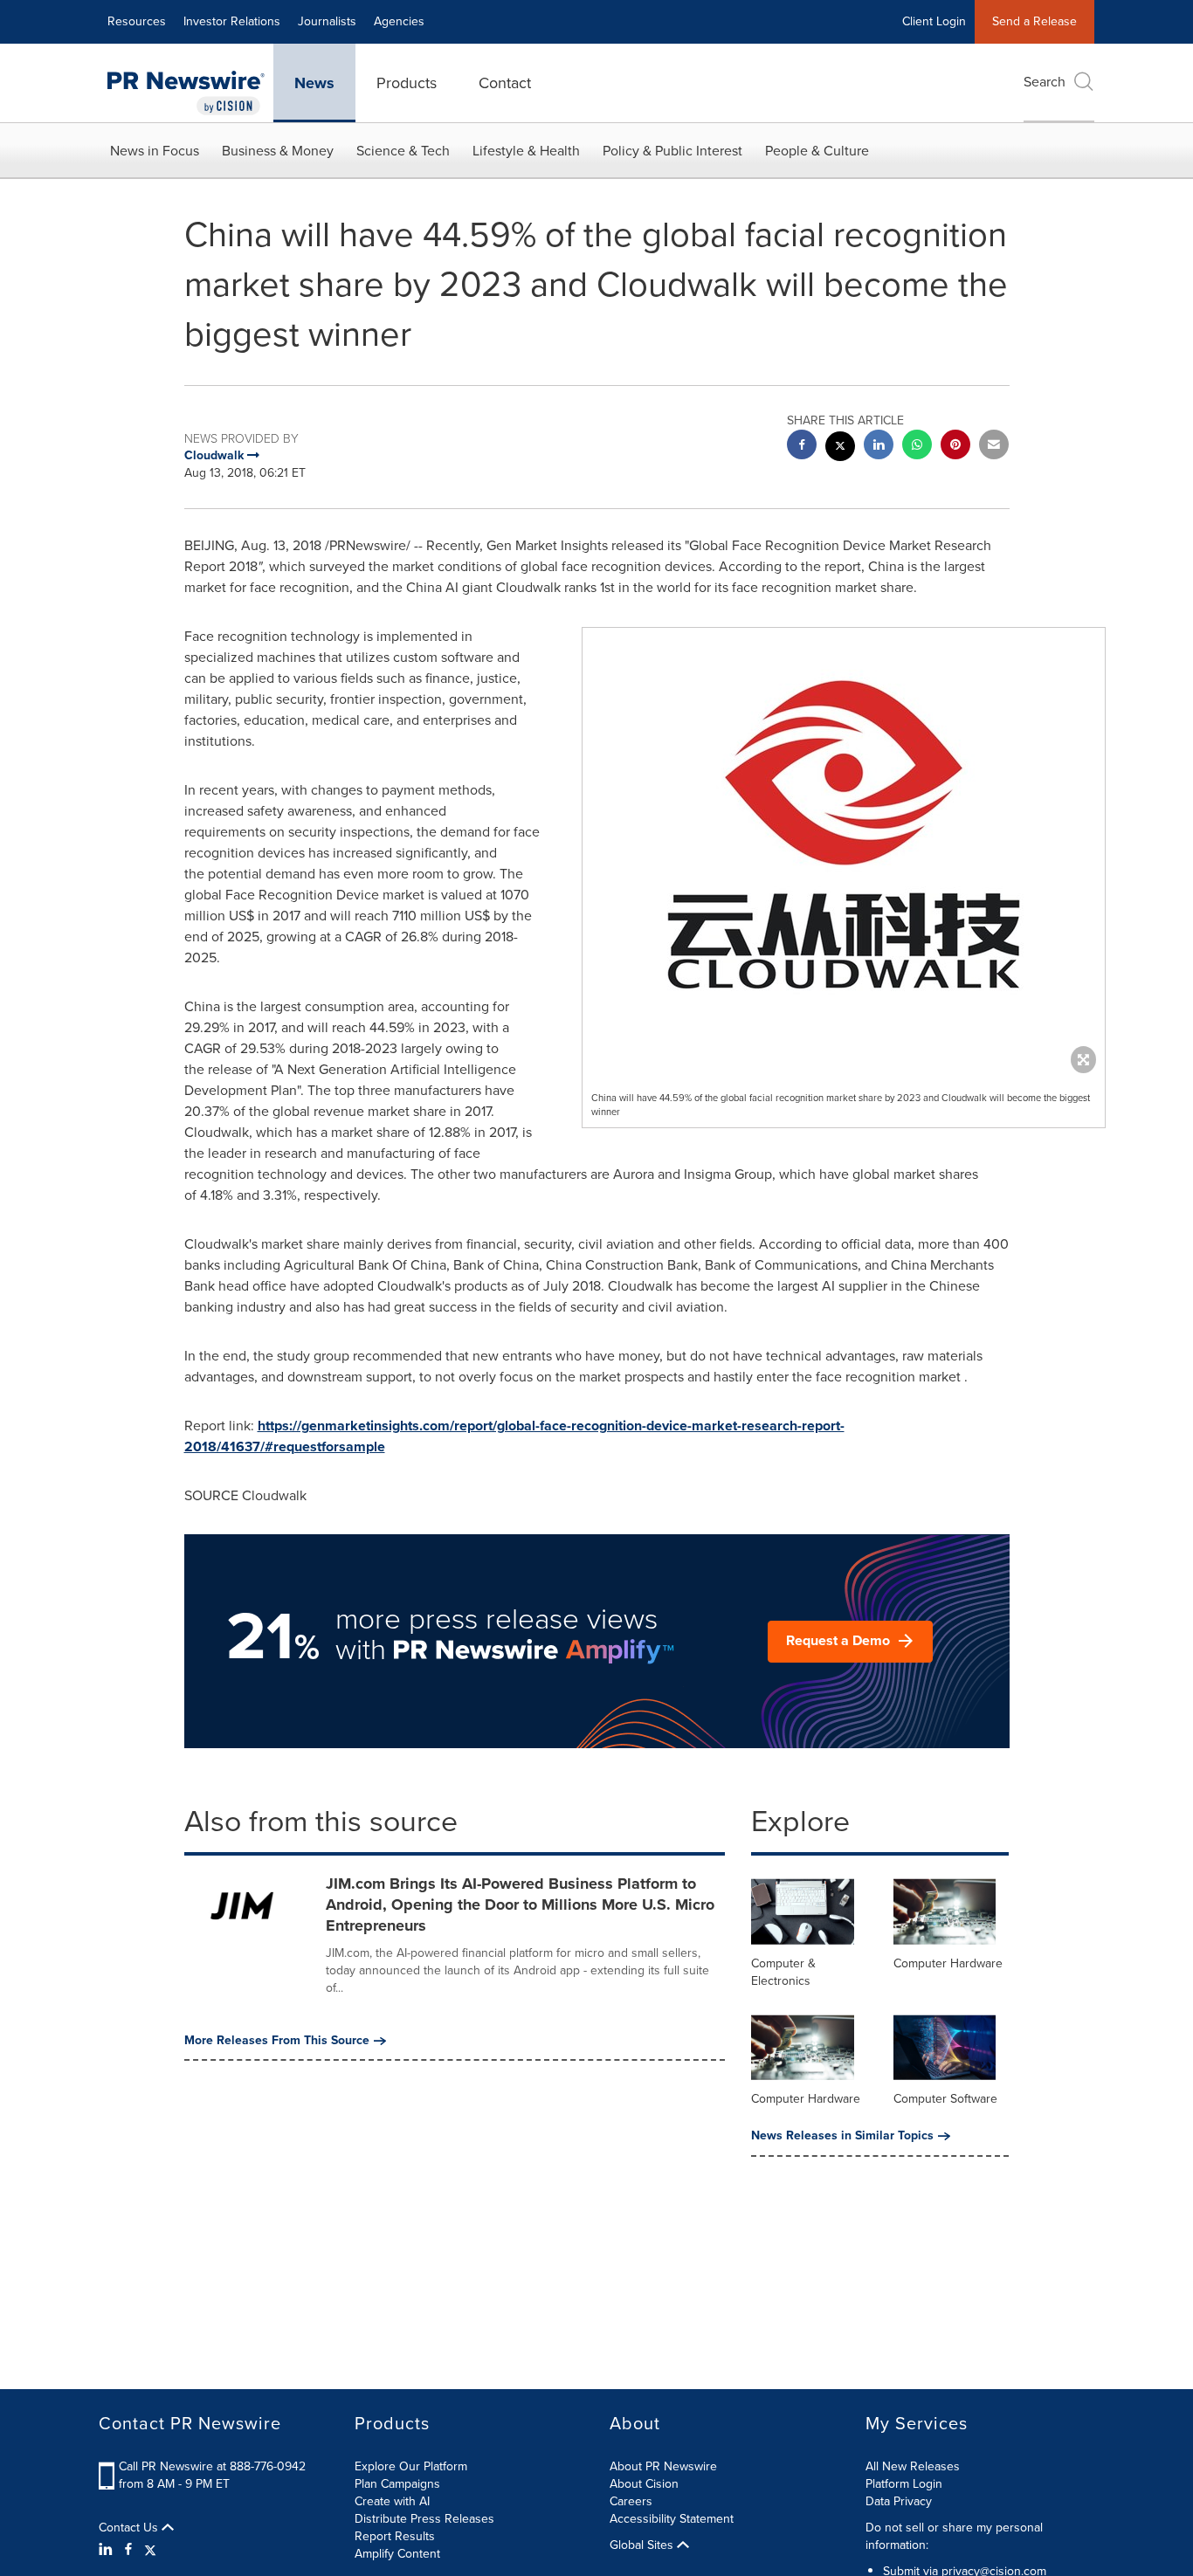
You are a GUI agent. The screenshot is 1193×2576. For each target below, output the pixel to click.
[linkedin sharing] (879, 447)
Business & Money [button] (278, 151)
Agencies (399, 21)
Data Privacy (899, 2501)
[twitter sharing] (840, 448)
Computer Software (945, 2099)
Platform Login (904, 2484)
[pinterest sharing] (955, 447)
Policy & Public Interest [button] (672, 151)
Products (407, 83)
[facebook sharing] (802, 447)
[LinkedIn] (108, 2550)
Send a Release (1034, 21)
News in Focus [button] (155, 151)
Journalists (327, 21)
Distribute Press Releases (424, 2519)
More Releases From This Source (277, 2041)
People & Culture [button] (817, 151)
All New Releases (913, 2466)
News (314, 83)
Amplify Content (397, 2554)
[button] (844, 846)
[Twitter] (150, 2550)
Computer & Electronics (783, 1972)
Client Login (934, 21)
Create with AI (392, 2501)
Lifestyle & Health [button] (526, 151)
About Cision (644, 2484)
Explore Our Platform (411, 2466)
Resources (137, 21)
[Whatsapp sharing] (917, 447)
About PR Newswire (663, 2466)
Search (1045, 82)
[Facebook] (128, 2550)
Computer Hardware (948, 1963)
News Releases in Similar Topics (842, 2136)
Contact (505, 83)
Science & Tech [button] (403, 151)
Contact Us (130, 2528)
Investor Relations (232, 21)
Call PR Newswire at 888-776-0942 (212, 2466)
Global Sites (643, 2545)
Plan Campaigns (397, 2484)
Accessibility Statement (672, 2519)
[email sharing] (994, 447)
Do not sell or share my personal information (954, 2536)
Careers (631, 2501)
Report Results (395, 2536)
